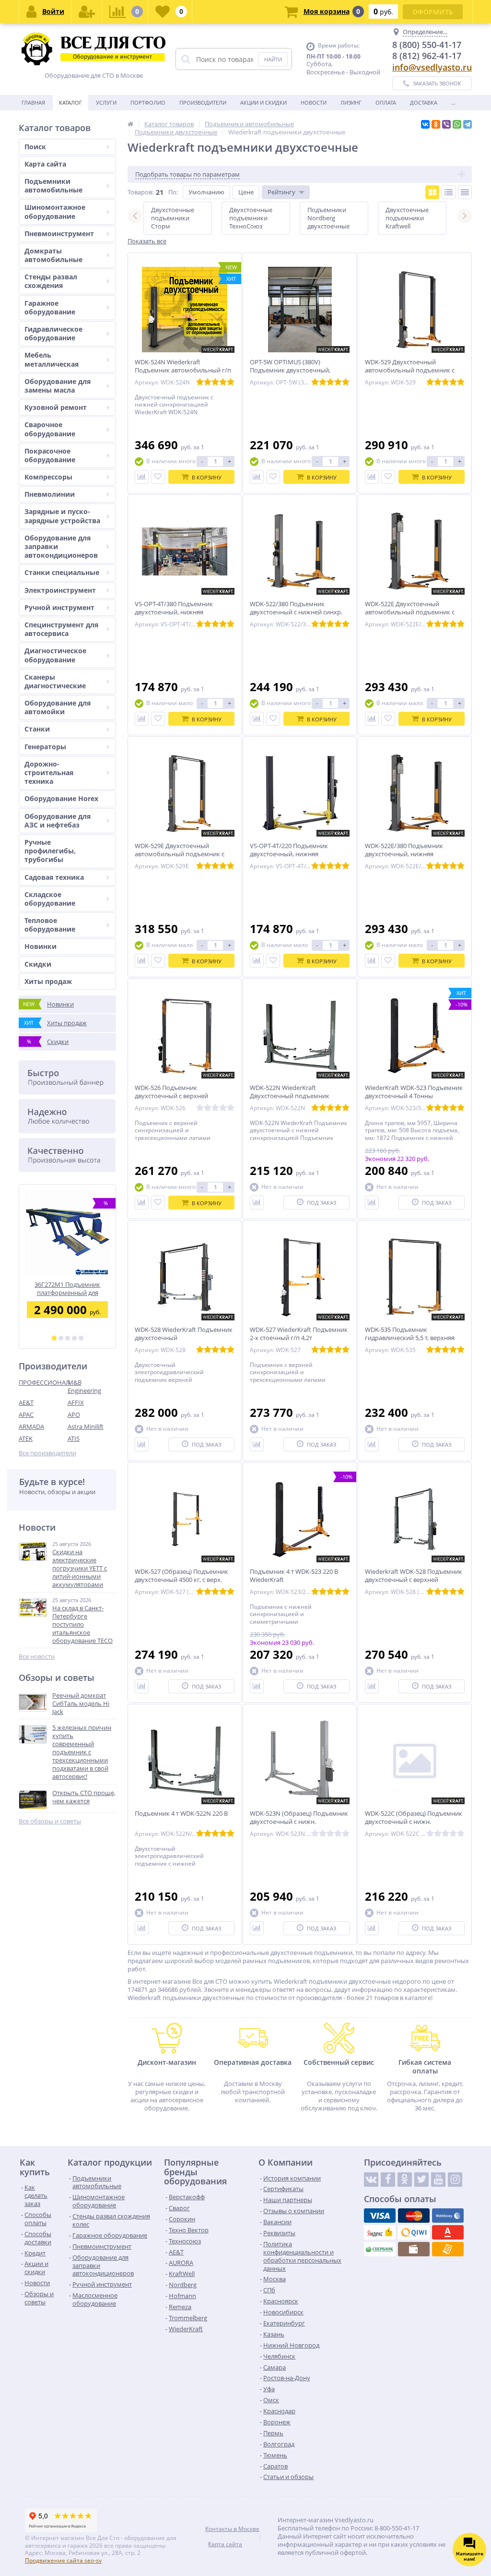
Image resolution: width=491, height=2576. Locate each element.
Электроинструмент (60, 590)
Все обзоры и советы (50, 1821)
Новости (314, 102)
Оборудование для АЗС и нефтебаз (58, 821)
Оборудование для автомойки (58, 707)
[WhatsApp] (457, 124)
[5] (81, 1338)
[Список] (449, 192)
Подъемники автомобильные (53, 186)
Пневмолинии (50, 494)
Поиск (35, 147)
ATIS (74, 1438)
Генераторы (45, 747)
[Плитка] (432, 192)
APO (74, 1414)
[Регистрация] (87, 12)
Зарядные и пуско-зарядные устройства (62, 516)
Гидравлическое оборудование (53, 333)
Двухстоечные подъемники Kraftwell (407, 218)
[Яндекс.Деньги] (380, 2232)
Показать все (147, 241)
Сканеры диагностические (55, 681)
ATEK (26, 1438)
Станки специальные (62, 572)
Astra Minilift (86, 1426)
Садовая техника (54, 877)
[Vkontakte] (371, 2180)
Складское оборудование (50, 899)
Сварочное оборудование (50, 429)
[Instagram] (455, 2180)
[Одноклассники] (436, 124)
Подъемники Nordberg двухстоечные (328, 218)
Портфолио (148, 102)
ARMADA (31, 1426)
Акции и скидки (263, 102)
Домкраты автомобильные (53, 255)
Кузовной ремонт (56, 407)
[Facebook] (388, 2180)
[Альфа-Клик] (448, 2232)
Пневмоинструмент (59, 234)
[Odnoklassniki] (405, 2180)
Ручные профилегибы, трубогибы (50, 851)
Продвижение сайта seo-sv (63, 2560)
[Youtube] (438, 2180)
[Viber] (446, 124)
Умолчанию (206, 192)
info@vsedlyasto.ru (432, 67)
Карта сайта (45, 164)
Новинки (41, 946)
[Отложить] (158, 477)
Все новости (37, 1657)
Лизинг (351, 102)
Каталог (70, 102)
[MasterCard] (414, 2216)
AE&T (26, 1402)
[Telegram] (468, 124)
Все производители (47, 1453)
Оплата (386, 102)
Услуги (106, 102)
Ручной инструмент (59, 607)
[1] (54, 1338)
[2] (61, 1338)
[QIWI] (414, 2232)
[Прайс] (465, 192)
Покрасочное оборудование (50, 455)
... (453, 102)
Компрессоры (48, 477)
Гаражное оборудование (50, 307)
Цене (246, 192)
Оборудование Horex (61, 798)
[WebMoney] (448, 2216)
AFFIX (76, 1402)
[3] (68, 1338)
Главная (33, 102)
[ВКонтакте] (425, 124)
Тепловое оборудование (50, 925)
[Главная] (130, 124)
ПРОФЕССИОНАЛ (43, 1382)
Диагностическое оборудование (55, 655)
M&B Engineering (84, 1386)
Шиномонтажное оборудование (55, 211)
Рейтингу (281, 192)
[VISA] (380, 2216)
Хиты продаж (48, 981)
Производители (203, 102)
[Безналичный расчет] (448, 2249)
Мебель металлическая (52, 359)
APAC (26, 1414)
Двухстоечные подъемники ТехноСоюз (251, 218)
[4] (74, 1338)
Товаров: (140, 192)
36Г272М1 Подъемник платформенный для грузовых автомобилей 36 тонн (67, 1288)
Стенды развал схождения (51, 281)
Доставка (424, 102)
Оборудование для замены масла (58, 386)
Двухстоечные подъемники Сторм (173, 218)
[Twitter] (421, 2180)
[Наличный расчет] (414, 2249)
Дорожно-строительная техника (49, 773)
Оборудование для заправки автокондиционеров (61, 546)
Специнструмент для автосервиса (61, 629)
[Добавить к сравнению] (142, 477)
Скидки (38, 964)
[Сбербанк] (380, 2249)
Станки (37, 729)
